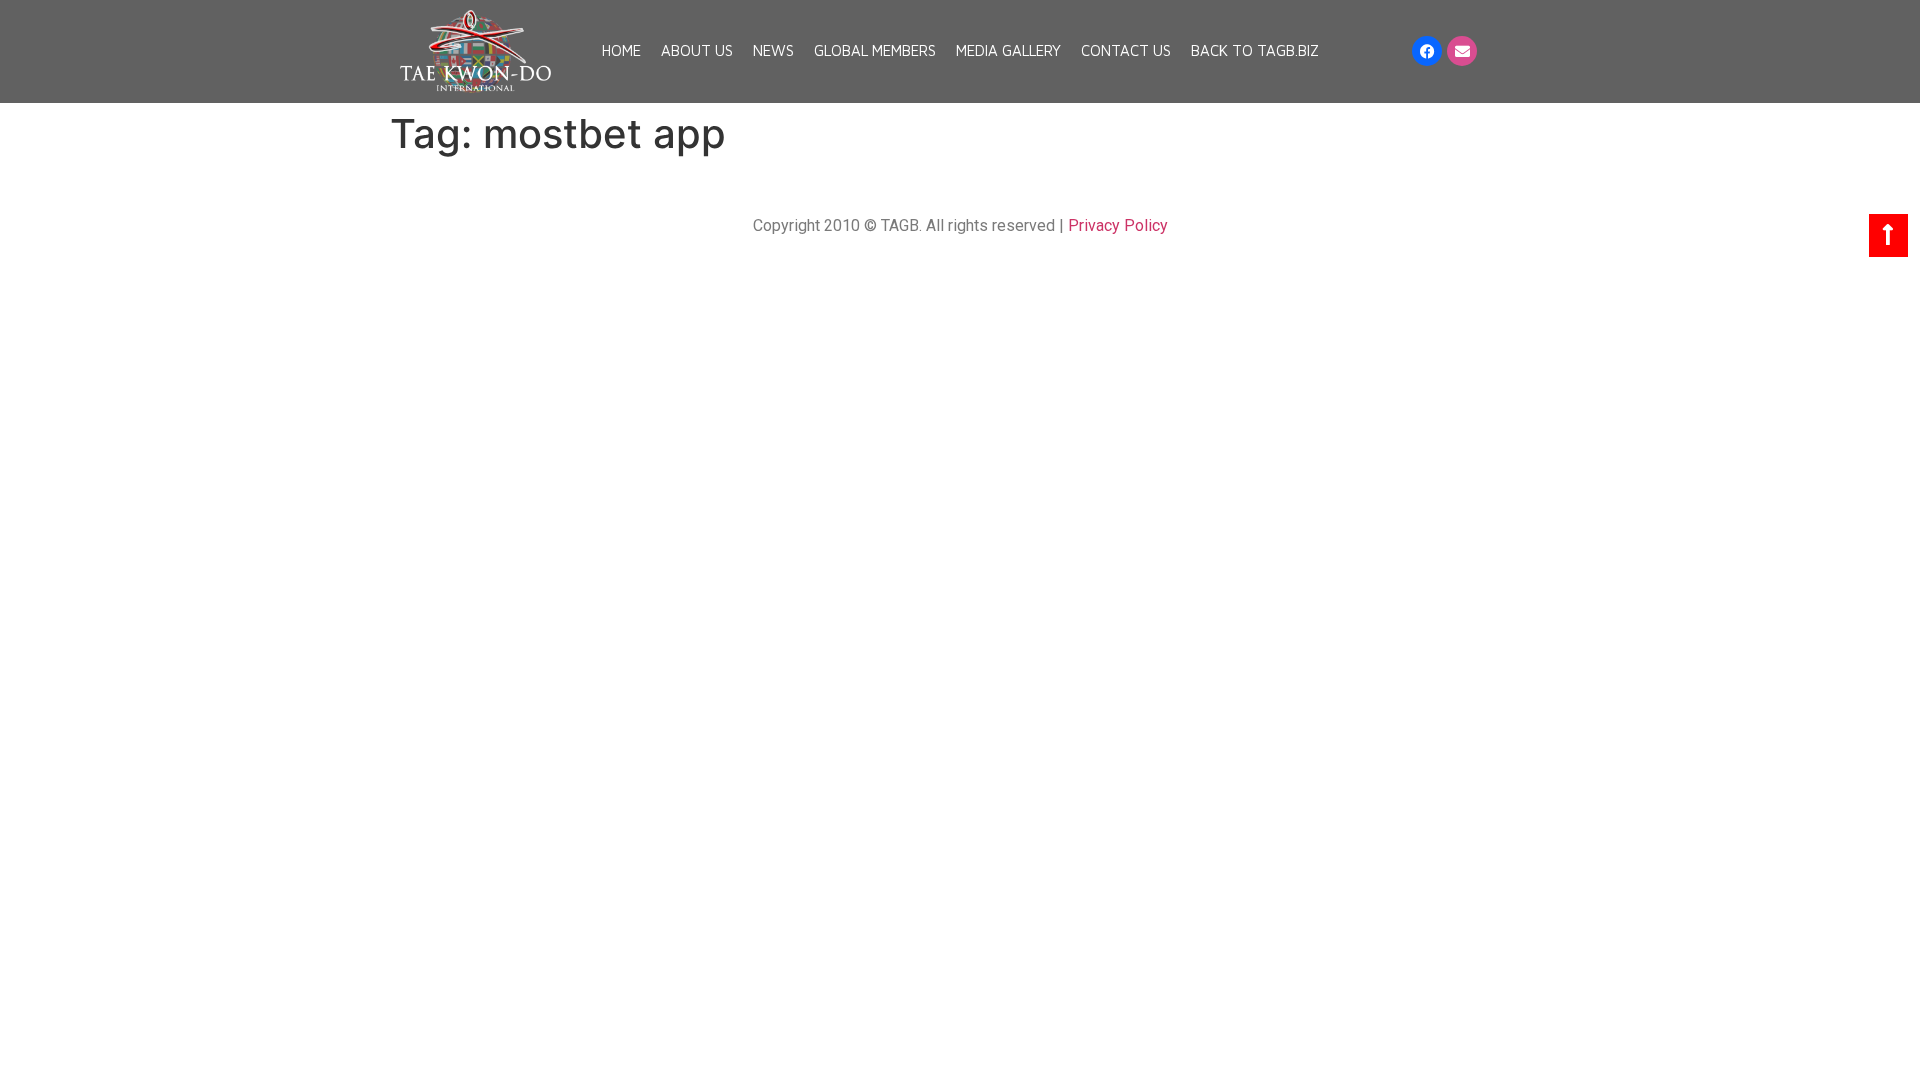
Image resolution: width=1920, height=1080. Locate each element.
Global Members (875, 50)
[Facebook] (1427, 51)
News (773, 50)
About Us (697, 50)
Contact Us (1126, 50)
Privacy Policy (1118, 225)
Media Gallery (1008, 50)
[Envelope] (1462, 51)
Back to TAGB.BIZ (1255, 50)
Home (621, 50)
